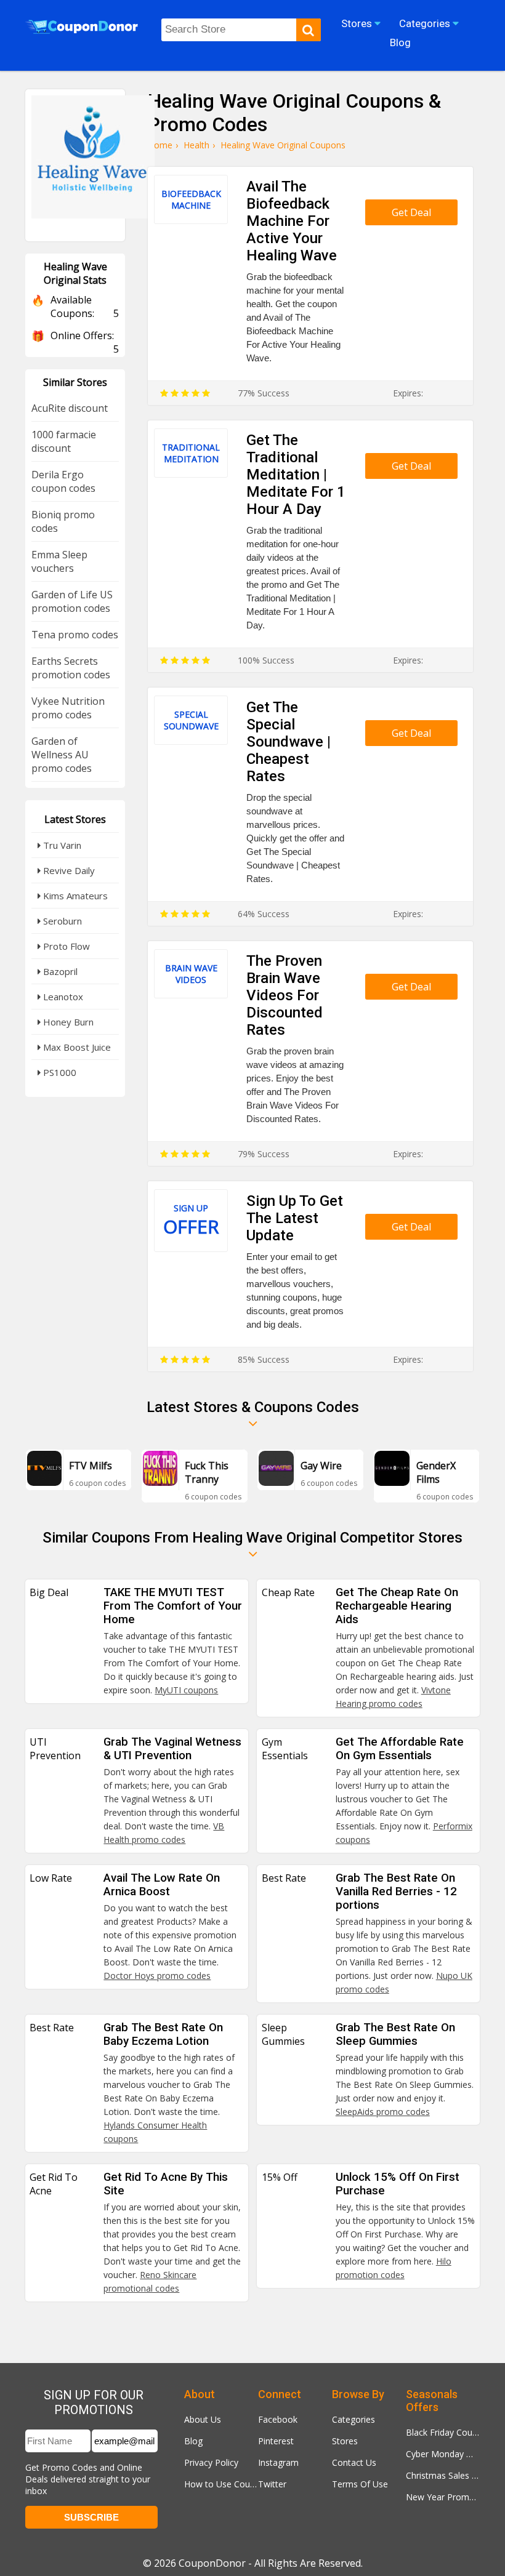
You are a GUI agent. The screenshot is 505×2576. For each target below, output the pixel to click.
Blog (193, 2441)
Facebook (278, 2419)
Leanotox (62, 997)
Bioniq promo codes (63, 521)
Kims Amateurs (74, 896)
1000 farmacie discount (64, 441)
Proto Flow (65, 946)
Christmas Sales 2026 (443, 2475)
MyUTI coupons (186, 1690)
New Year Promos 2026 (443, 2497)
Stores (345, 2441)
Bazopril (59, 971)
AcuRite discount (70, 408)
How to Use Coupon (221, 2484)
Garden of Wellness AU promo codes (62, 755)
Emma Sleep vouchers (59, 561)
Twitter (272, 2484)
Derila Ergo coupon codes (63, 481)
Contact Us (354, 2462)
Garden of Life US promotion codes (72, 601)
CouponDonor (212, 2563)
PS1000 (59, 1072)
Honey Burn (67, 1022)
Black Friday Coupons (443, 2432)
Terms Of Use (360, 2484)
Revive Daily (68, 870)
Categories (353, 2419)
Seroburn (61, 921)
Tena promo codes (75, 635)
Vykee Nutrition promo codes (68, 708)
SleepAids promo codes (383, 2112)
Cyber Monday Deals (443, 2454)
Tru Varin (61, 845)
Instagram (278, 2462)
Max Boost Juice (76, 1047)
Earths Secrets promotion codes (71, 668)
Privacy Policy (211, 2462)
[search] (309, 30)
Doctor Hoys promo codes (157, 1976)
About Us (203, 2419)
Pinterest (276, 2441)
